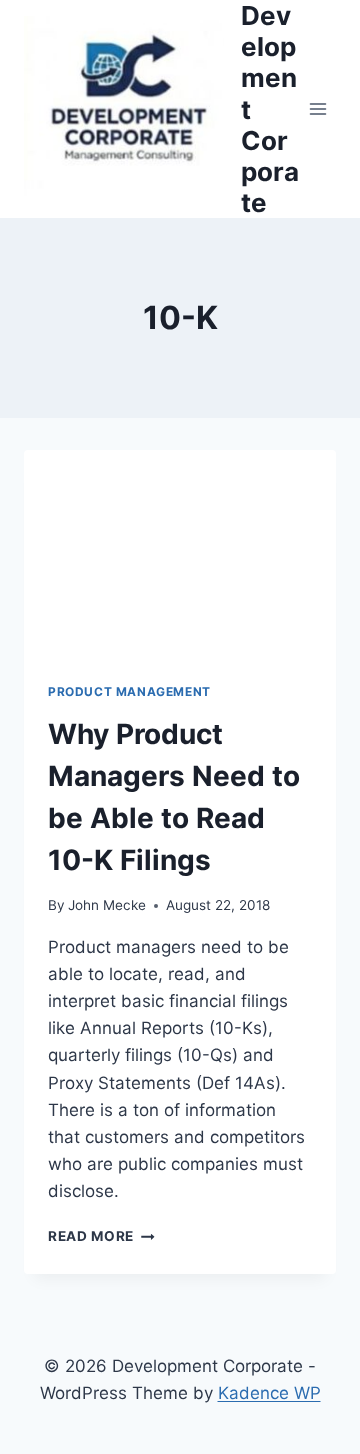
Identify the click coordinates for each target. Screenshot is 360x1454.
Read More (98, 1236)
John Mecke (107, 905)
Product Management (129, 691)
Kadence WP (269, 1393)
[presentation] (180, 554)
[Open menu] (317, 109)
